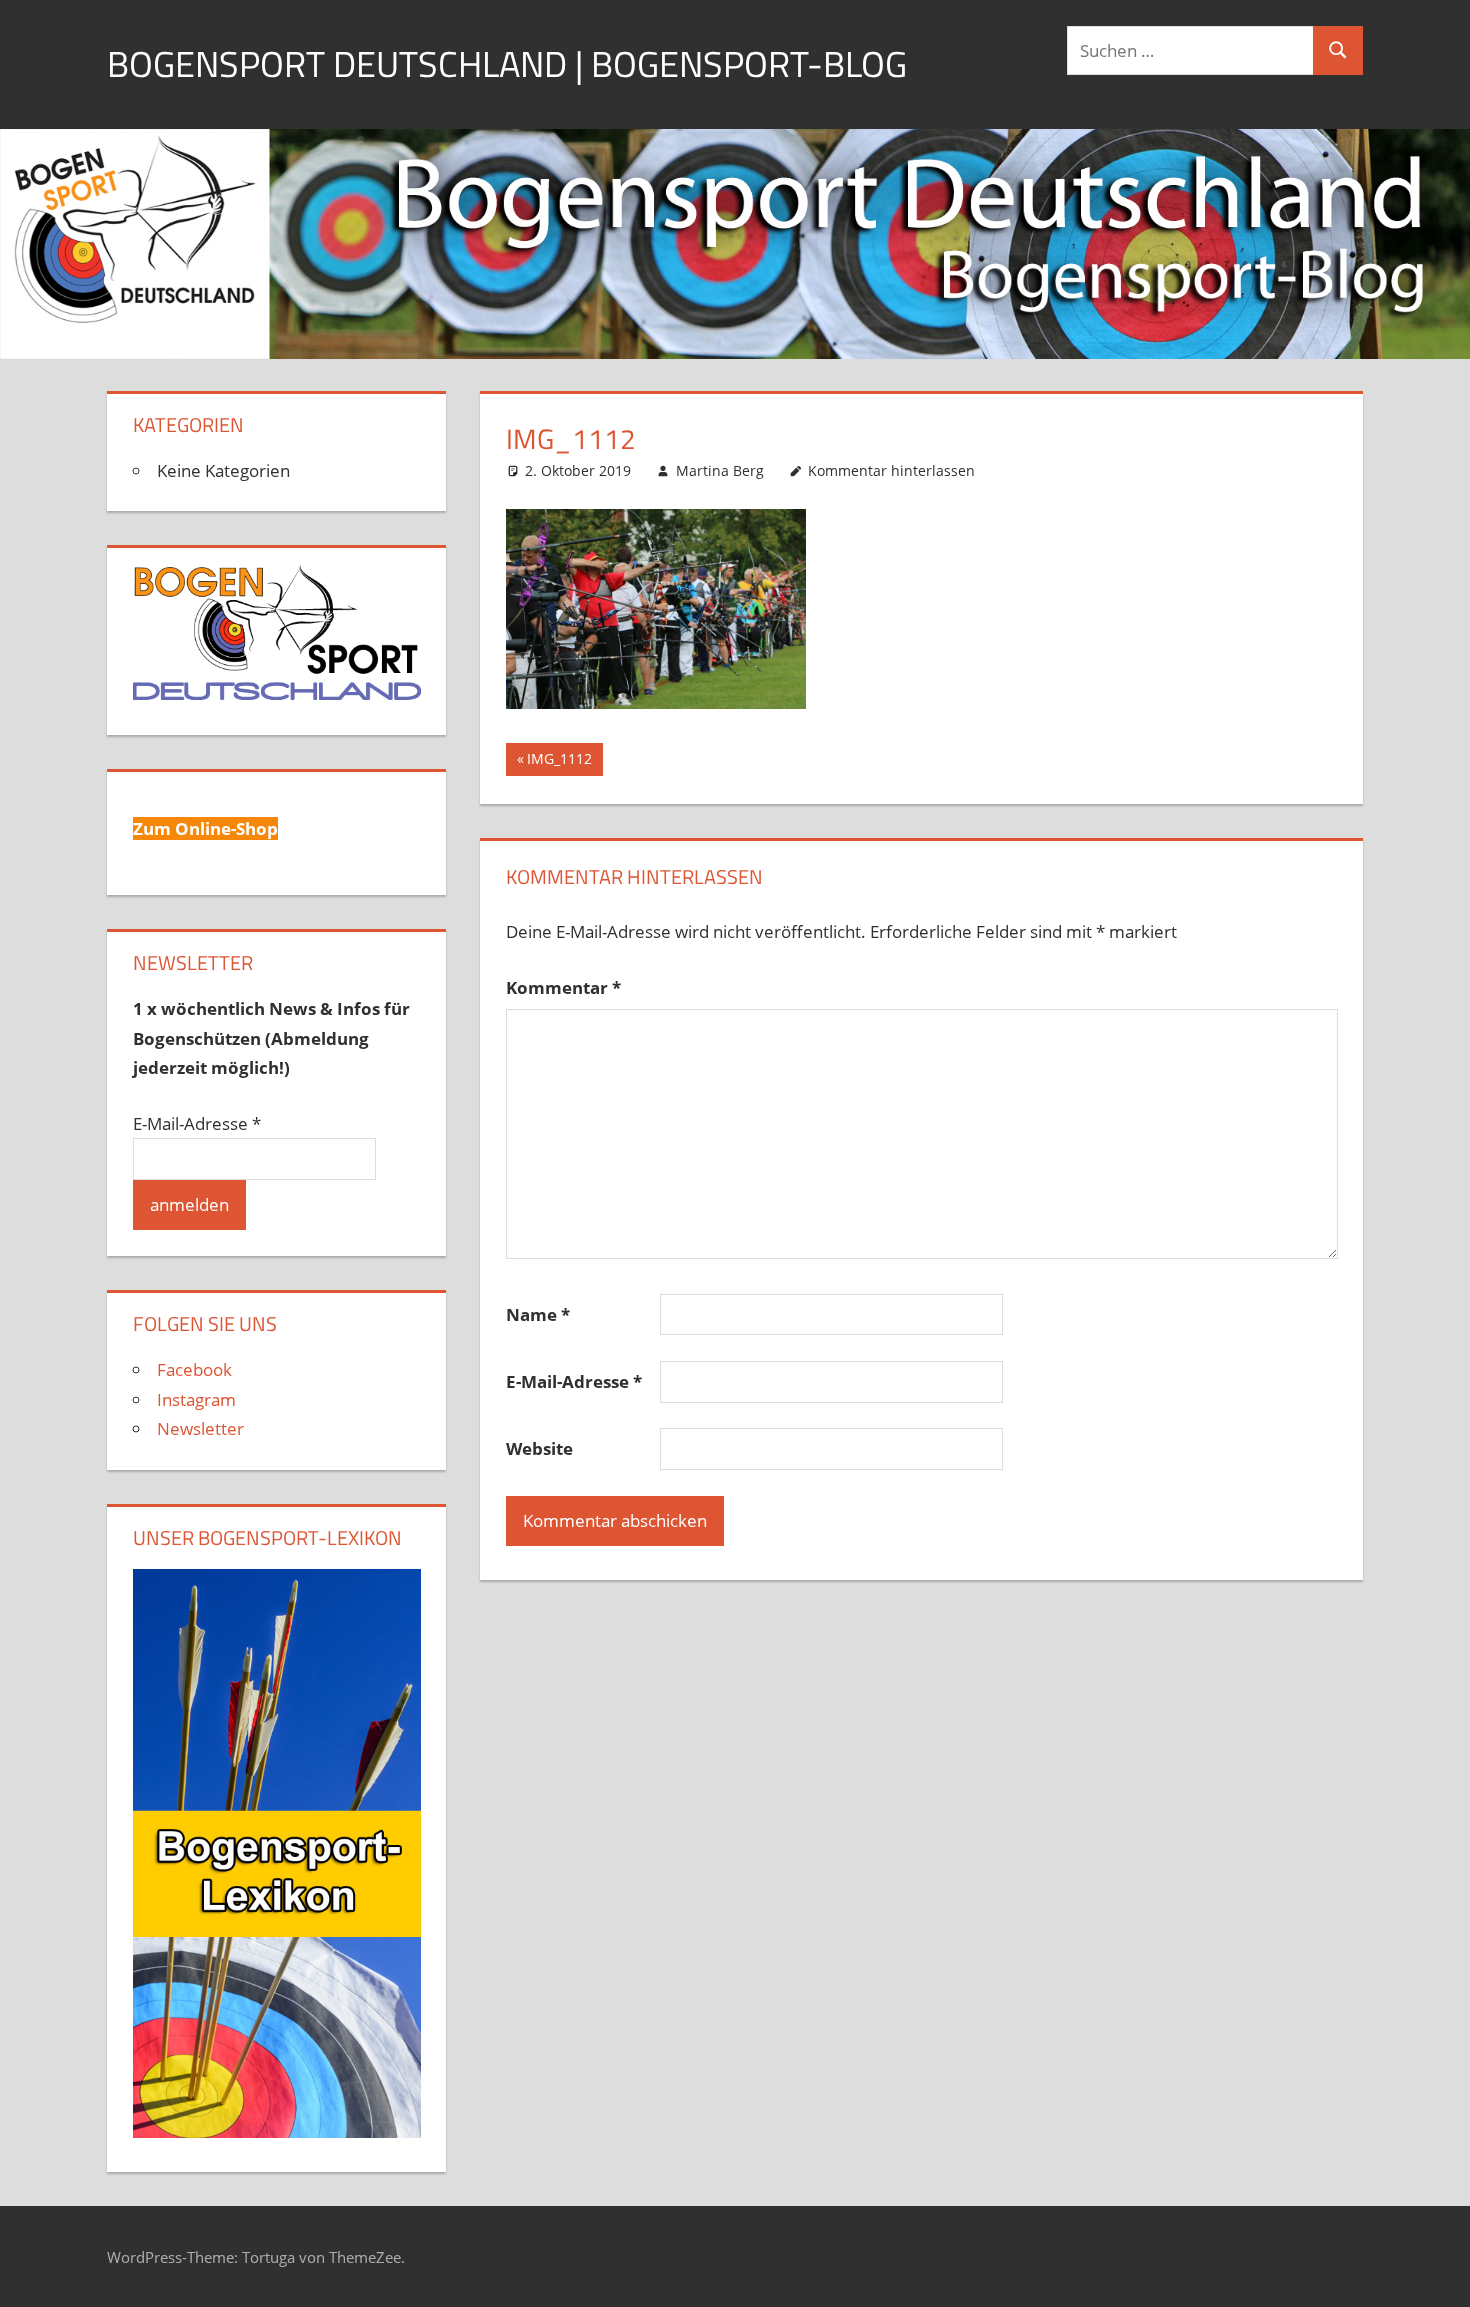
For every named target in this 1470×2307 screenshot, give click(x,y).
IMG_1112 (561, 762)
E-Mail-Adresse (574, 1381)
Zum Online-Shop (205, 828)
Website (539, 1448)
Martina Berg (720, 470)
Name (538, 1314)
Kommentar (563, 987)
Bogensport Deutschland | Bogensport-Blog (507, 63)
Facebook (194, 1369)
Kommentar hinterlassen (891, 470)
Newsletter (200, 1428)
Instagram (196, 1399)
